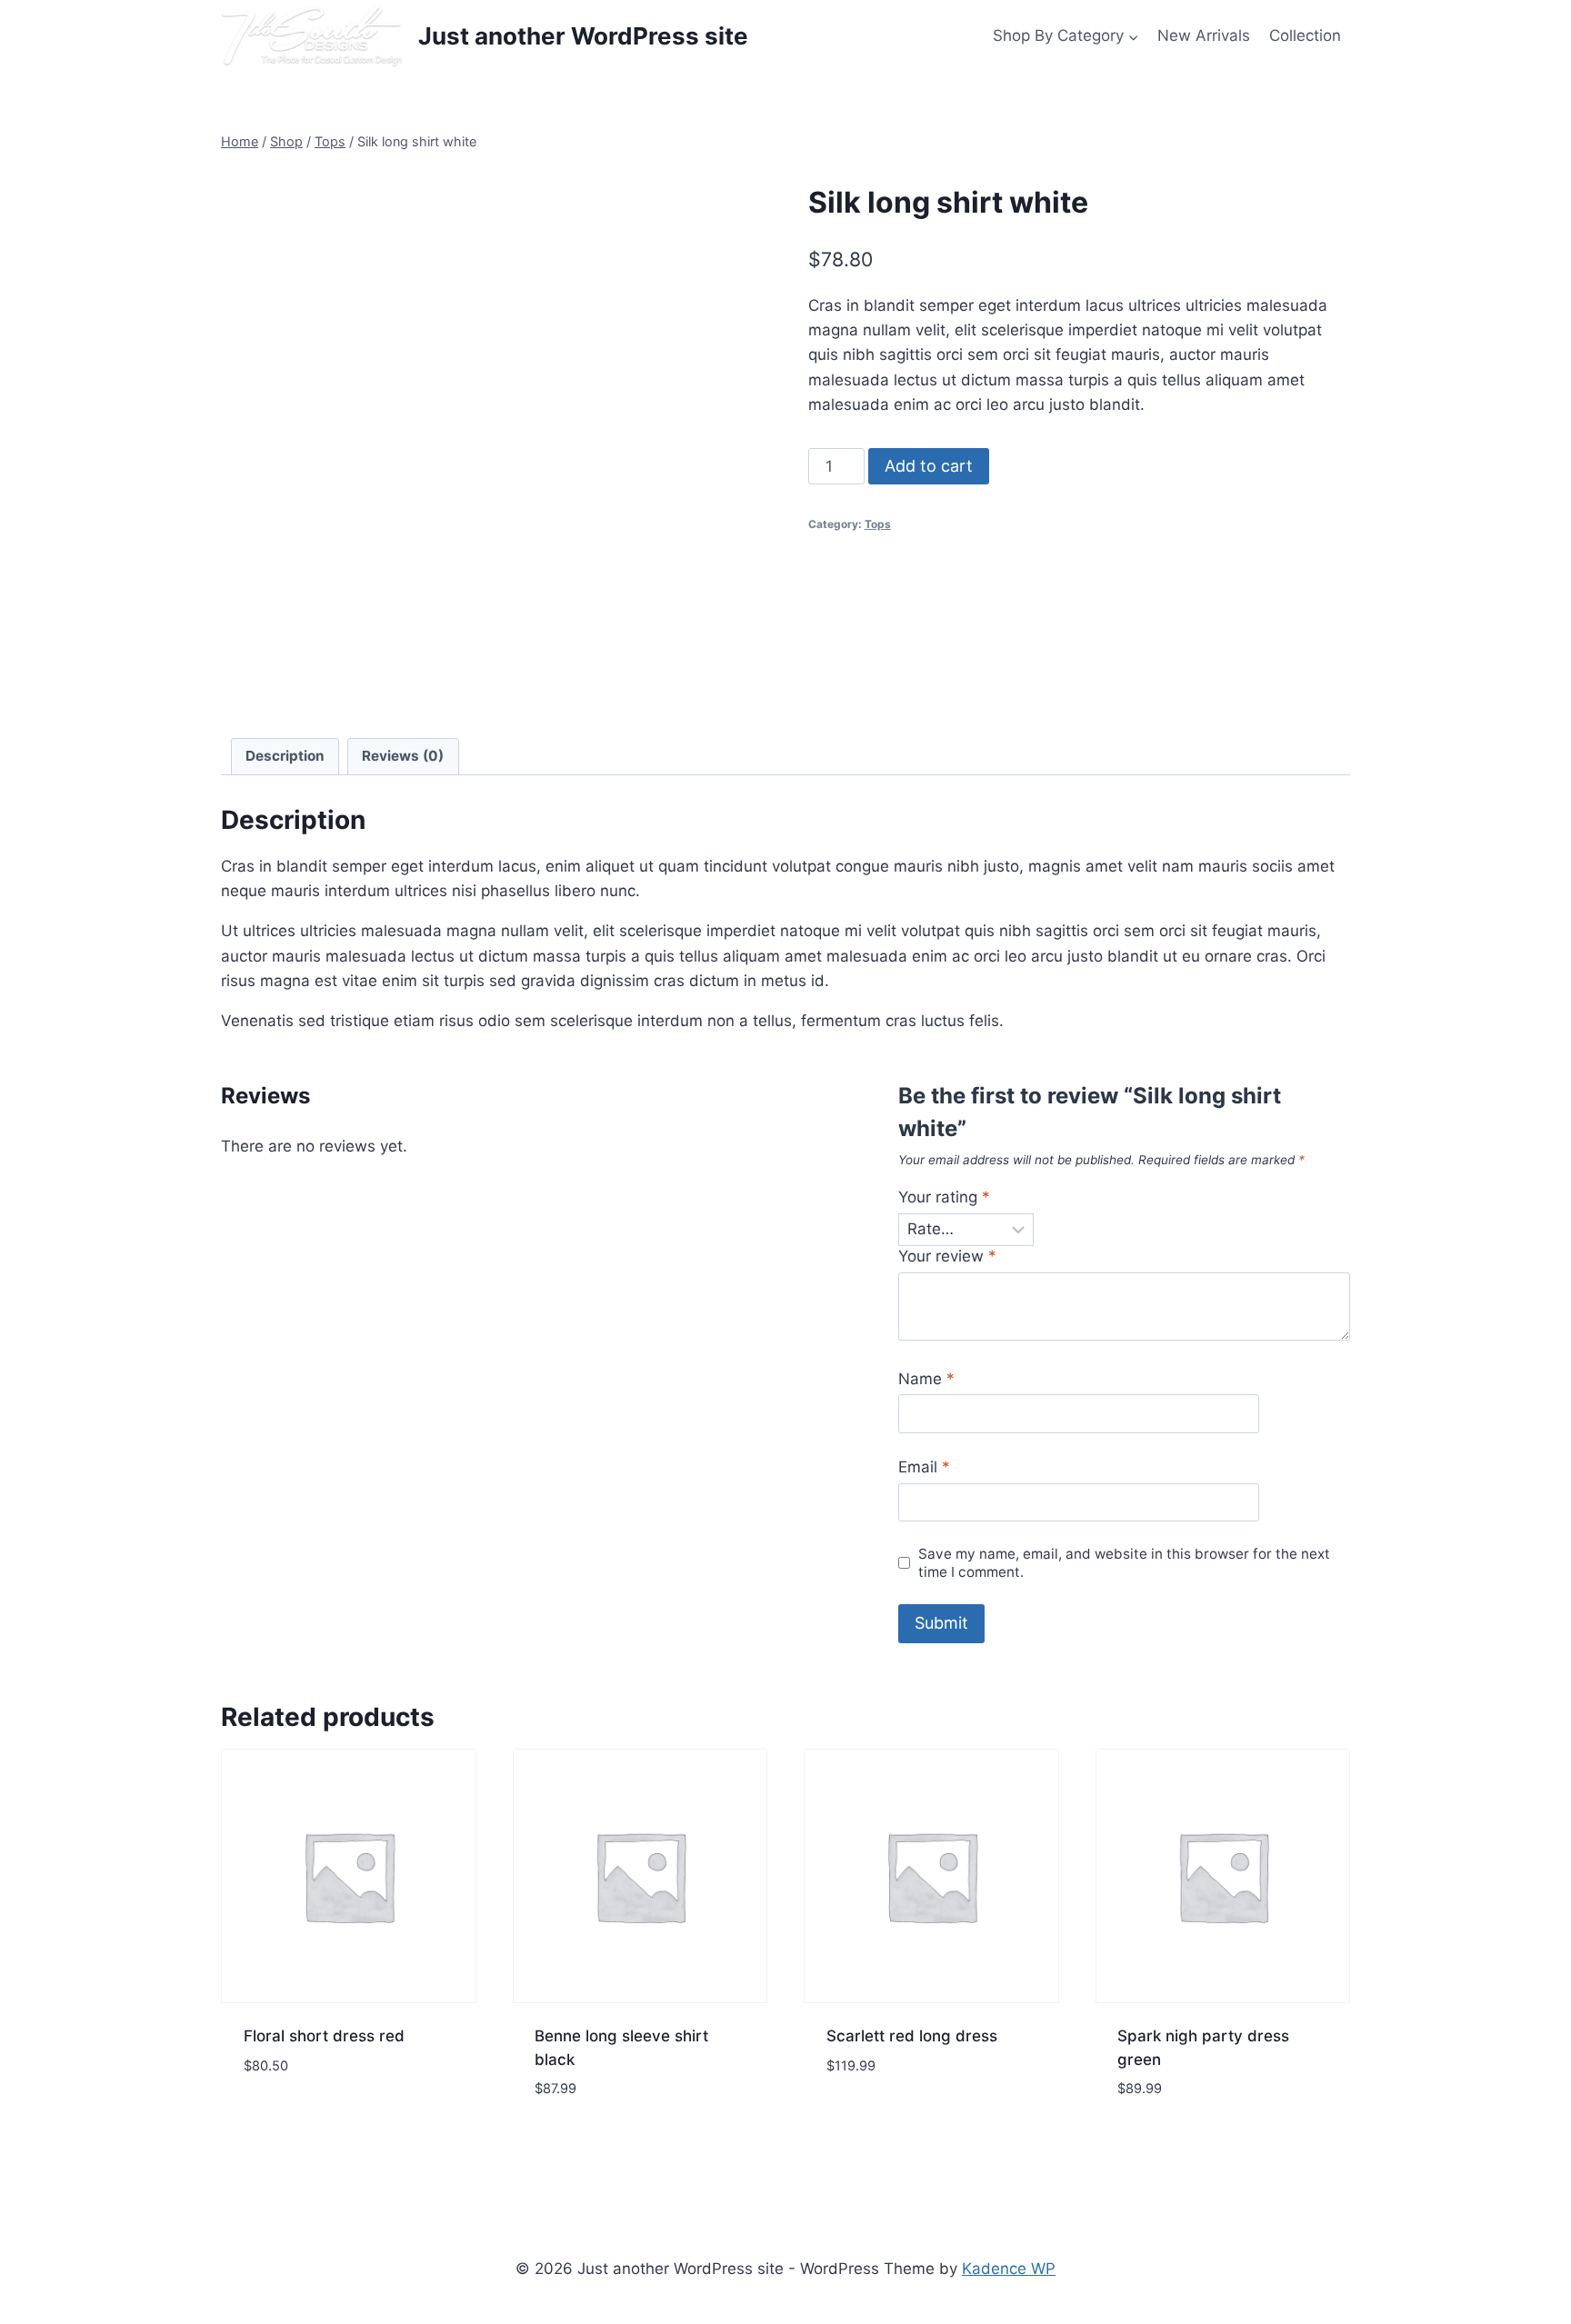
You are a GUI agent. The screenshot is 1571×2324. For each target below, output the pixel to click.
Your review (947, 1256)
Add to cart (929, 466)
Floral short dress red (324, 2036)
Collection (1305, 35)
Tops (878, 524)
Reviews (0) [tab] (403, 756)
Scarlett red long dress (912, 2036)
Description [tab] (285, 756)
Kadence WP (1009, 2269)
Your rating (944, 1197)
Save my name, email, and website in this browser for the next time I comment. (1124, 1563)
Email (924, 1467)
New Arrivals (1204, 35)
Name (926, 1379)
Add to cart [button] (290, 2120)
